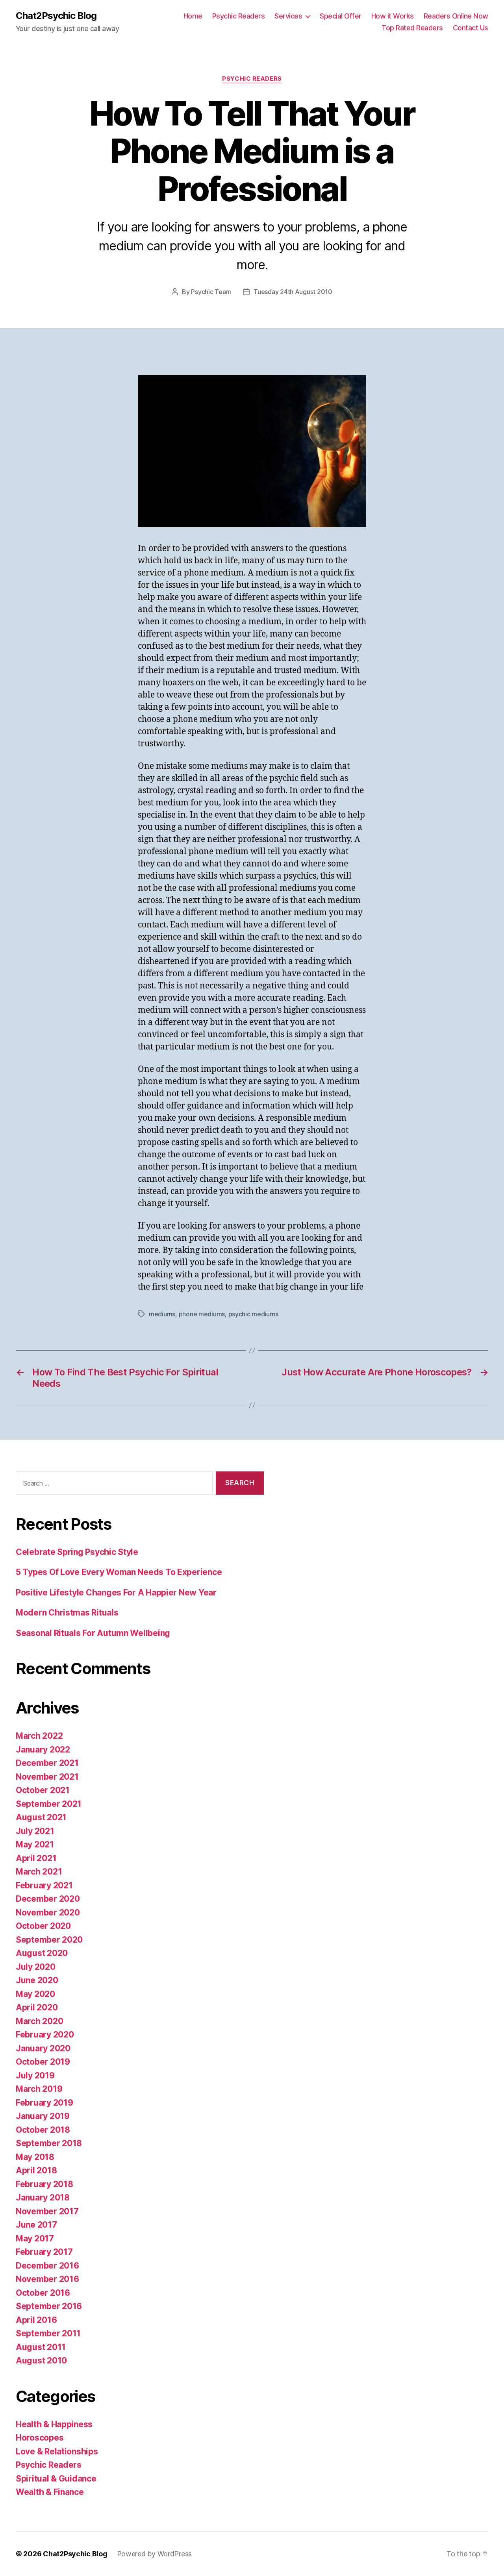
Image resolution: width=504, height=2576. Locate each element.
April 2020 (37, 2007)
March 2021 (39, 1872)
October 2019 (43, 2062)
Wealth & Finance (50, 2492)
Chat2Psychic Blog (56, 16)
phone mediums (202, 1314)
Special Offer (341, 16)
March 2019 (39, 2089)
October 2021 (43, 1790)
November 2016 (47, 2279)
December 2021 (47, 1763)
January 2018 (43, 2198)
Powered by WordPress (155, 2554)
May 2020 (35, 1994)
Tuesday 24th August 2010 (293, 292)
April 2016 (36, 2320)
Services (288, 16)
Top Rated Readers (412, 28)
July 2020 (36, 1967)
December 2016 (47, 2266)
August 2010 (41, 2360)
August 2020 (42, 1953)
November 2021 (47, 1777)
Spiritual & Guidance (56, 2479)
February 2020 (45, 2035)
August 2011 (41, 2347)
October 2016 (43, 2293)
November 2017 (47, 2211)
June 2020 (37, 1980)
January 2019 (43, 2116)
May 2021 (35, 1844)
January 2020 (43, 2048)
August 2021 (41, 1817)
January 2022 (43, 1750)
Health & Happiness (54, 2424)
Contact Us (471, 28)
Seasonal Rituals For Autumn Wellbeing (93, 1633)
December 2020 (48, 1899)
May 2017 (35, 2238)
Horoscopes (40, 2438)
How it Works (393, 16)
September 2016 (49, 2306)
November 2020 (48, 1913)
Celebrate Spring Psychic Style (77, 1552)
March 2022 (39, 1736)
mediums (162, 1314)
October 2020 (43, 1926)
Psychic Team (211, 292)
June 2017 (36, 2225)
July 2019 (35, 2075)
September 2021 (49, 1804)
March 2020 (39, 2021)
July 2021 (35, 1831)
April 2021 (36, 1858)
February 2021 (44, 1885)
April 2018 (36, 2170)
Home (193, 16)
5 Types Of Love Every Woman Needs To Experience (119, 1572)
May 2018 (35, 2157)
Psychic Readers (239, 16)
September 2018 (49, 2143)
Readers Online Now (456, 16)
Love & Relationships (57, 2451)
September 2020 (49, 1940)
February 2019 (44, 2103)
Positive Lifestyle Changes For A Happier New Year (116, 1592)
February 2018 (44, 2184)
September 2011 (48, 2333)
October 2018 (43, 2130)
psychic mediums (253, 1314)
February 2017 (44, 2252)
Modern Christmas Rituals (67, 1613)
